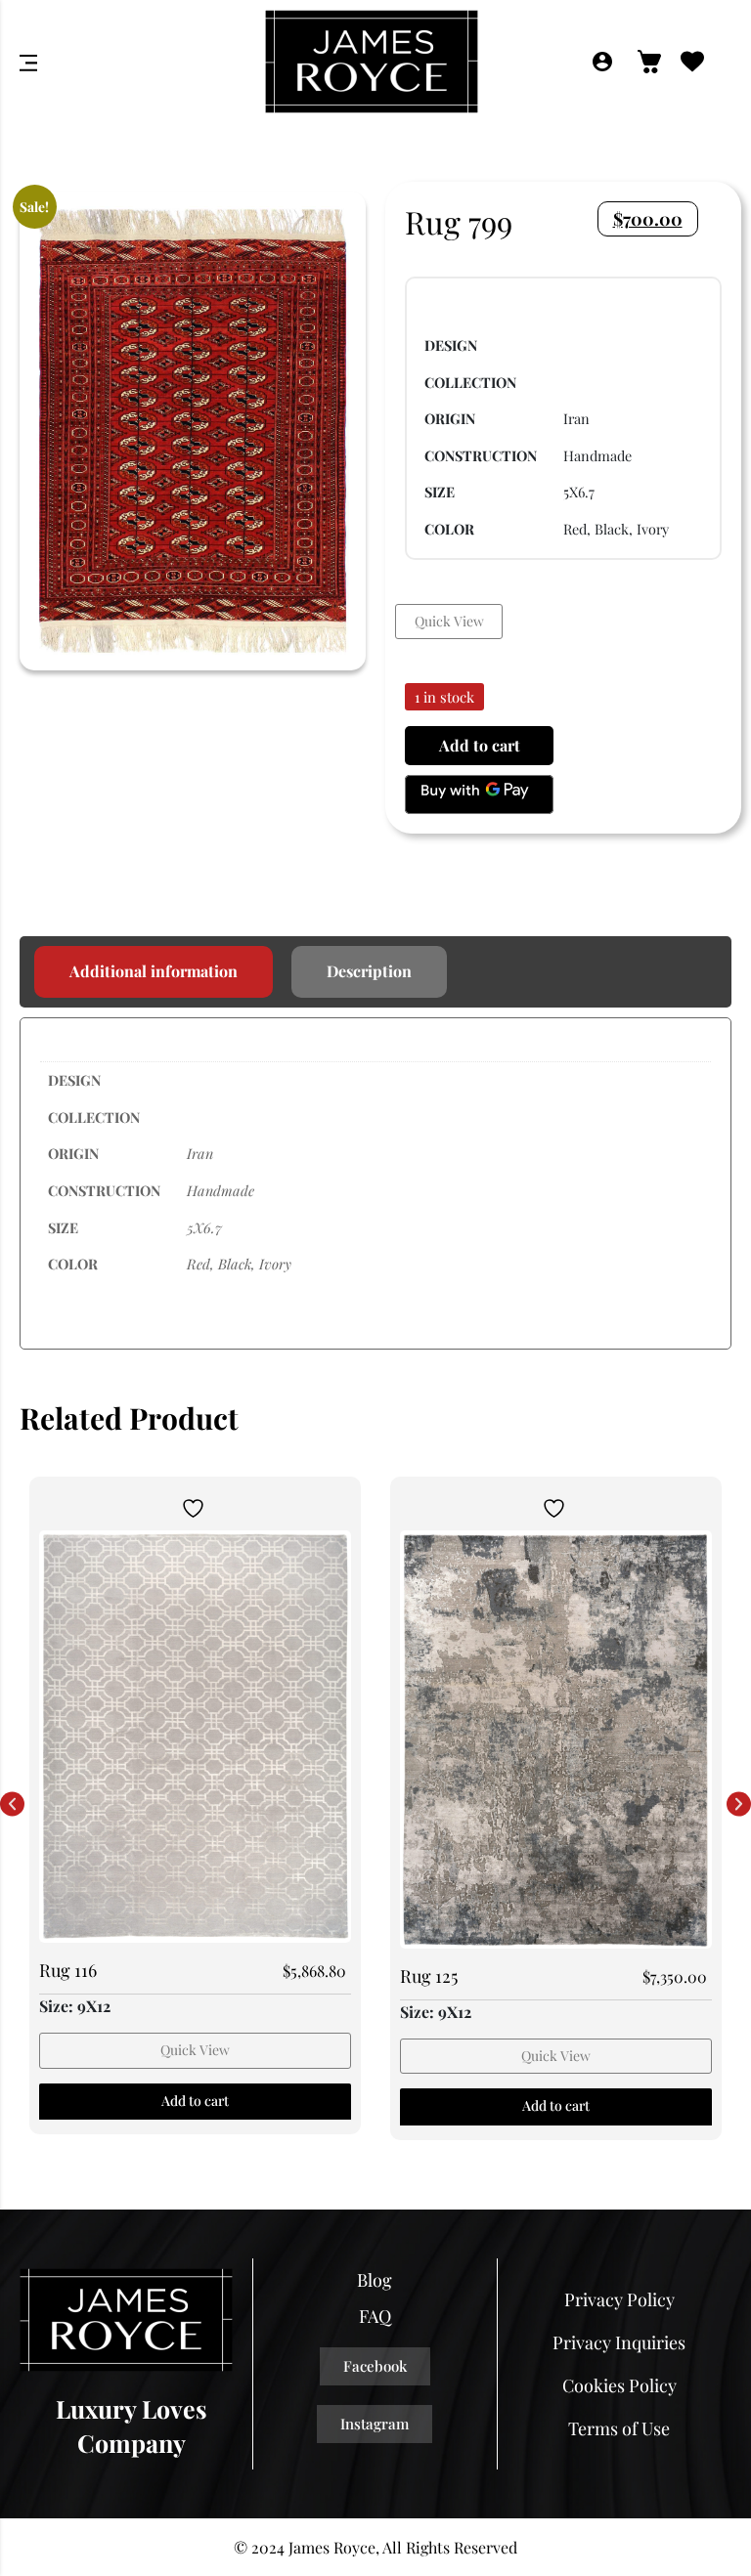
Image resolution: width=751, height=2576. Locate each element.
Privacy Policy (619, 2299)
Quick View (449, 621)
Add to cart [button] (195, 2101)
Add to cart (480, 745)
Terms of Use (619, 2428)
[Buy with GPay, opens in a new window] (479, 794)
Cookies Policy (619, 2385)
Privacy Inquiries (619, 2342)
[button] (12, 1804)
